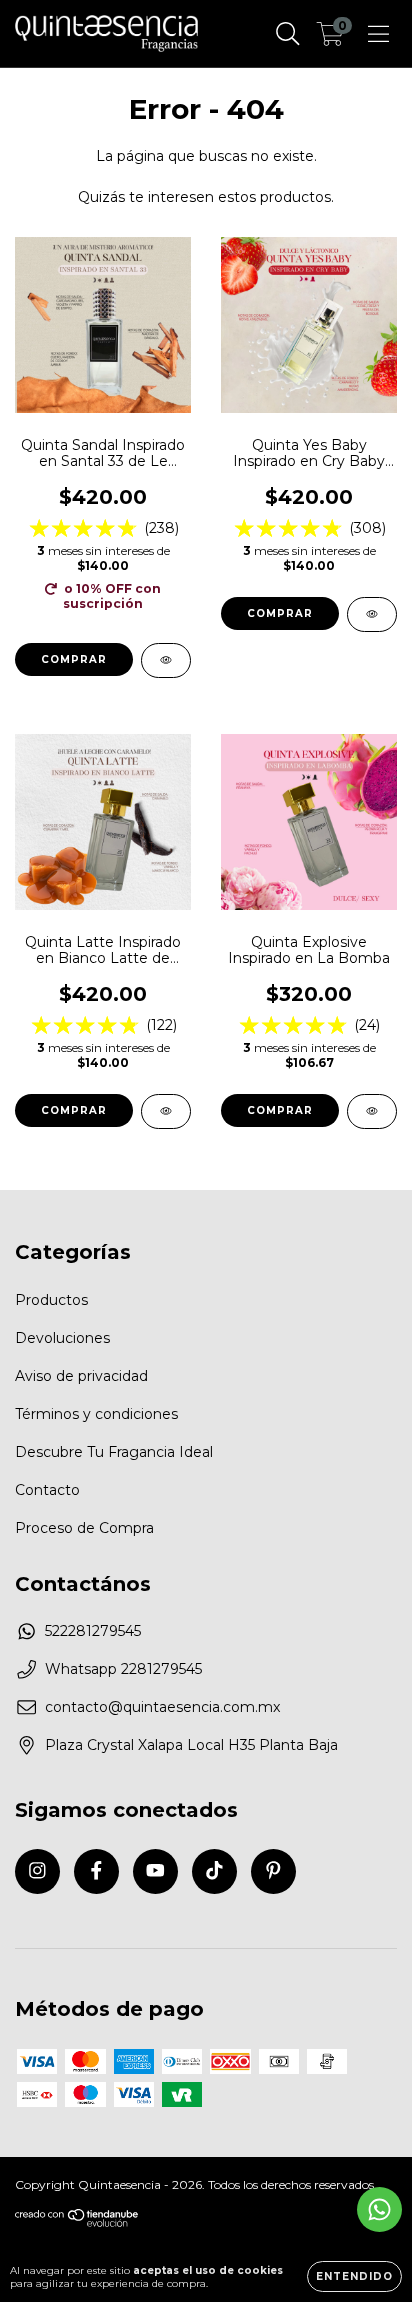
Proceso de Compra (84, 1528)
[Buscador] (288, 34)
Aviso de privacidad (81, 1376)
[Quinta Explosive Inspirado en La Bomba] (372, 1111)
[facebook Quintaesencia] (96, 1871)
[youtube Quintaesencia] (155, 1871)
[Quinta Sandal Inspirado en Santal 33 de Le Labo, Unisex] (166, 660)
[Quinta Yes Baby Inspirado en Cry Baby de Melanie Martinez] (372, 614)
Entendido (354, 2276)
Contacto (47, 1490)
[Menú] (378, 34)
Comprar (74, 659)
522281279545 (93, 1631)
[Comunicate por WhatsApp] (379, 2209)
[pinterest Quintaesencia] (273, 1871)
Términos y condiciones (96, 1414)
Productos (51, 1300)
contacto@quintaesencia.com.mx (162, 1707)
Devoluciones (62, 1338)
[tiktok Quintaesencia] (214, 1871)
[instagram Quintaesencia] (37, 1871)
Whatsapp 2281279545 (123, 1669)
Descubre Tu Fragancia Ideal (114, 1452)
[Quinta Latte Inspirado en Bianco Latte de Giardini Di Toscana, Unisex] (166, 1111)
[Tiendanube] (77, 2223)
